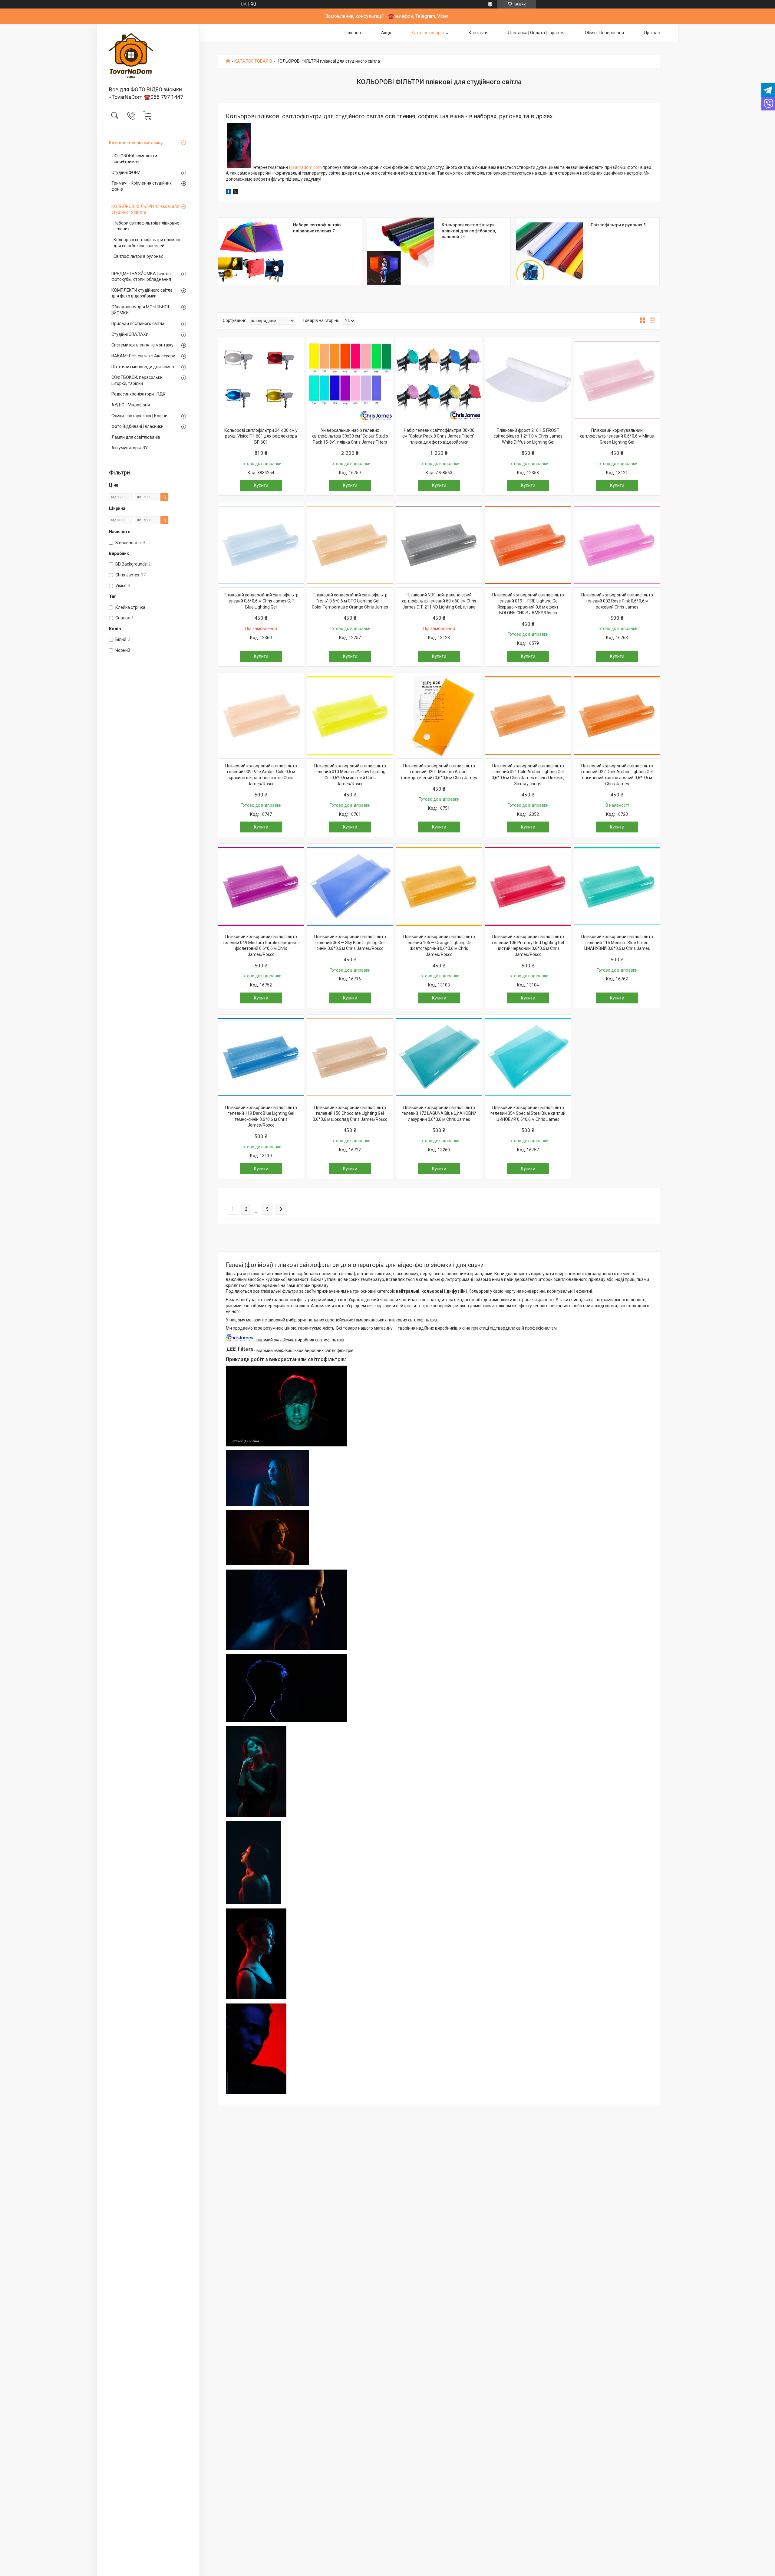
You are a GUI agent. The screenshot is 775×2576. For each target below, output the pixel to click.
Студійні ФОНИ (126, 172)
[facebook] (228, 192)
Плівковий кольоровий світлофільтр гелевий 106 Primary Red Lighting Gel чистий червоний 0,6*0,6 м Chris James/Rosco (528, 945)
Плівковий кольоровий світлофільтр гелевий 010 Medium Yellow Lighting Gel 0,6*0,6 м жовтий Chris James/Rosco (350, 775)
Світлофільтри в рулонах (138, 256)
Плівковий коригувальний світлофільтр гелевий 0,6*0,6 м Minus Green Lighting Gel (617, 436)
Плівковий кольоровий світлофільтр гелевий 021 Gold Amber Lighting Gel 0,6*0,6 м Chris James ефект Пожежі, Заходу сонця (528, 775)
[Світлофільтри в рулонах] (549, 251)
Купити (261, 485)
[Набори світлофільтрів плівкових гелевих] (252, 251)
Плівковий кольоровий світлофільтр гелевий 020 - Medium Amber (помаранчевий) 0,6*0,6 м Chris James (439, 772)
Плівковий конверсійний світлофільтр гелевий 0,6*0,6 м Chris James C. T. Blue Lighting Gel (261, 601)
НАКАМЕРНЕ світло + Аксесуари (143, 356)
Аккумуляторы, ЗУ (130, 448)
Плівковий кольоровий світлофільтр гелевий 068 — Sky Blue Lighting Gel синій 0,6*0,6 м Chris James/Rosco (350, 942)
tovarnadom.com (305, 167)
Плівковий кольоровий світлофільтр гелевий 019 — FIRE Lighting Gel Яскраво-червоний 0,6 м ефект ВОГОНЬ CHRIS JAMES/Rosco (528, 604)
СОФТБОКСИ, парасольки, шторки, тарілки (137, 380)
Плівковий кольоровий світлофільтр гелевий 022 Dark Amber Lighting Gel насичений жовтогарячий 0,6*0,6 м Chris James (617, 775)
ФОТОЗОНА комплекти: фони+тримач (135, 159)
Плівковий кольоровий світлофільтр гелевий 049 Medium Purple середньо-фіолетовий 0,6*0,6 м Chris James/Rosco (261, 945)
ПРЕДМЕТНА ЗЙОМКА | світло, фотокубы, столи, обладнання (142, 277)
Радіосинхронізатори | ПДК (139, 394)
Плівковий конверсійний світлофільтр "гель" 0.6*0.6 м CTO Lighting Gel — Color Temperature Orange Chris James (350, 601)
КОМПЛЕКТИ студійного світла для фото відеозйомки (142, 293)
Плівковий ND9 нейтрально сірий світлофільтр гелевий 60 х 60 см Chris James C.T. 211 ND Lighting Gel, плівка (439, 601)
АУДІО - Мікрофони (131, 405)
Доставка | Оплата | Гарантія (536, 33)
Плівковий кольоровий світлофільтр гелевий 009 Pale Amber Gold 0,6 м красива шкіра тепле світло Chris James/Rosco (261, 775)
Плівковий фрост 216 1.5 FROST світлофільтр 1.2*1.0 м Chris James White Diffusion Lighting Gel (528, 436)
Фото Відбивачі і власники (137, 426)
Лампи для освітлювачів (136, 437)
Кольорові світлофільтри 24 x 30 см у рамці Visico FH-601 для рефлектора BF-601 (261, 436)
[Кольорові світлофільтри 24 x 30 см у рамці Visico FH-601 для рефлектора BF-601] (261, 380)
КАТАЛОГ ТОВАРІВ (253, 61)
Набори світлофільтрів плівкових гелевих (146, 226)
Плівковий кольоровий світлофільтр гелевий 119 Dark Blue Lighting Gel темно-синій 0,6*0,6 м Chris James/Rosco (261, 1116)
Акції (386, 33)
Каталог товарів (428, 33)
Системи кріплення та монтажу (142, 345)
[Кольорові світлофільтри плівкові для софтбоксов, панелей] (401, 251)
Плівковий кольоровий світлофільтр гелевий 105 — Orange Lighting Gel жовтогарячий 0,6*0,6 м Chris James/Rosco (439, 945)
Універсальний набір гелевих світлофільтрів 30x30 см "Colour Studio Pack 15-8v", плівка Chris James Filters (350, 436)
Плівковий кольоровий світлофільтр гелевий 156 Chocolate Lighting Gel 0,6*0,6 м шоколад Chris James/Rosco (350, 1113)
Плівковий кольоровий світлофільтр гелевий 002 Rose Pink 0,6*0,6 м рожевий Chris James (617, 601)
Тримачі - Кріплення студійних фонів (142, 186)
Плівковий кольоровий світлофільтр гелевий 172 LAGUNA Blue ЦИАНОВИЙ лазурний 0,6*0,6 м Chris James (439, 1113)
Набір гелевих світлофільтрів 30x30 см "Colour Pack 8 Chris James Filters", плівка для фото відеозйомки (439, 436)
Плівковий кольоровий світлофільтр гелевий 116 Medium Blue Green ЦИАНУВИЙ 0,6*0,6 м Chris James (617, 942)
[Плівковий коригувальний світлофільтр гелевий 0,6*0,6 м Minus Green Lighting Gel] (617, 380)
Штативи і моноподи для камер (143, 367)
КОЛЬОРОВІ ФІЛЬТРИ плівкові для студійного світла (145, 209)
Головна (353, 33)
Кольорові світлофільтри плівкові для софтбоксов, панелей (147, 243)
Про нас (652, 33)
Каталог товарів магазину (136, 143)
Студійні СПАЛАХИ (130, 334)
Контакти (478, 33)
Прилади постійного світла (138, 323)
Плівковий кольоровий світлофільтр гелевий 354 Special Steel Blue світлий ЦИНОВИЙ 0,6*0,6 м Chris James (528, 1113)
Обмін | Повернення (604, 33)
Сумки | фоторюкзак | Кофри (139, 416)
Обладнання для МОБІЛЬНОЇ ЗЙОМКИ (140, 310)
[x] (235, 192)
